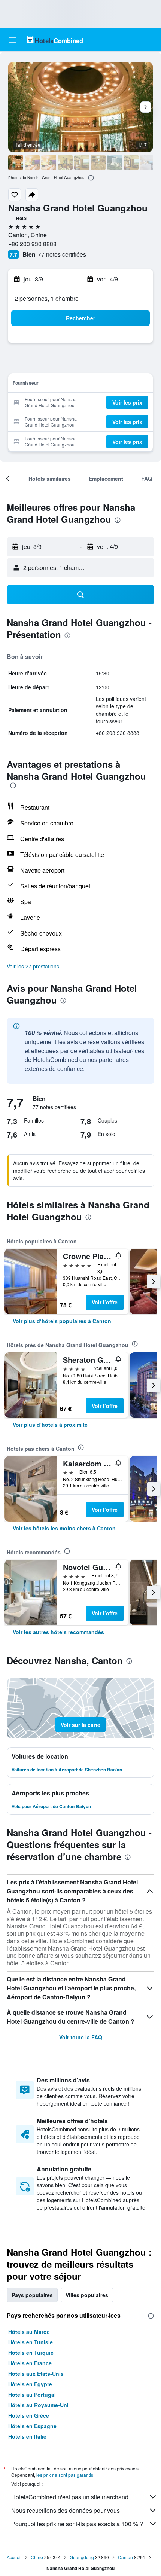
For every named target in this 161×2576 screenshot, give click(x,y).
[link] (62, 1321)
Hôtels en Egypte (30, 2384)
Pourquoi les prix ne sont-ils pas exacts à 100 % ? (77, 2524)
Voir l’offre (105, 1302)
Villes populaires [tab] (87, 2295)
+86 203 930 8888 (32, 244)
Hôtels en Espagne (32, 2426)
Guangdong (82, 2557)
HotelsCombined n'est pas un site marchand (70, 2497)
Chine (37, 2557)
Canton (125, 2557)
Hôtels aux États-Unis (36, 2374)
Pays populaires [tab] (32, 2295)
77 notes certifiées (62, 254)
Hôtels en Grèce (29, 2415)
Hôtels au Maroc (29, 2332)
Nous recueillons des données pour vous (66, 2510)
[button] (13, 40)
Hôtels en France (30, 2363)
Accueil (14, 2557)
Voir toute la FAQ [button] (81, 2037)
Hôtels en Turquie (31, 2353)
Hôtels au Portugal (32, 2395)
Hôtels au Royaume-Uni (38, 2405)
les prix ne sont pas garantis (65, 2475)
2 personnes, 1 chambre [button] (47, 298)
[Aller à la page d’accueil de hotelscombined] (55, 40)
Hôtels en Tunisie (31, 2342)
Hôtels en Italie (27, 2436)
